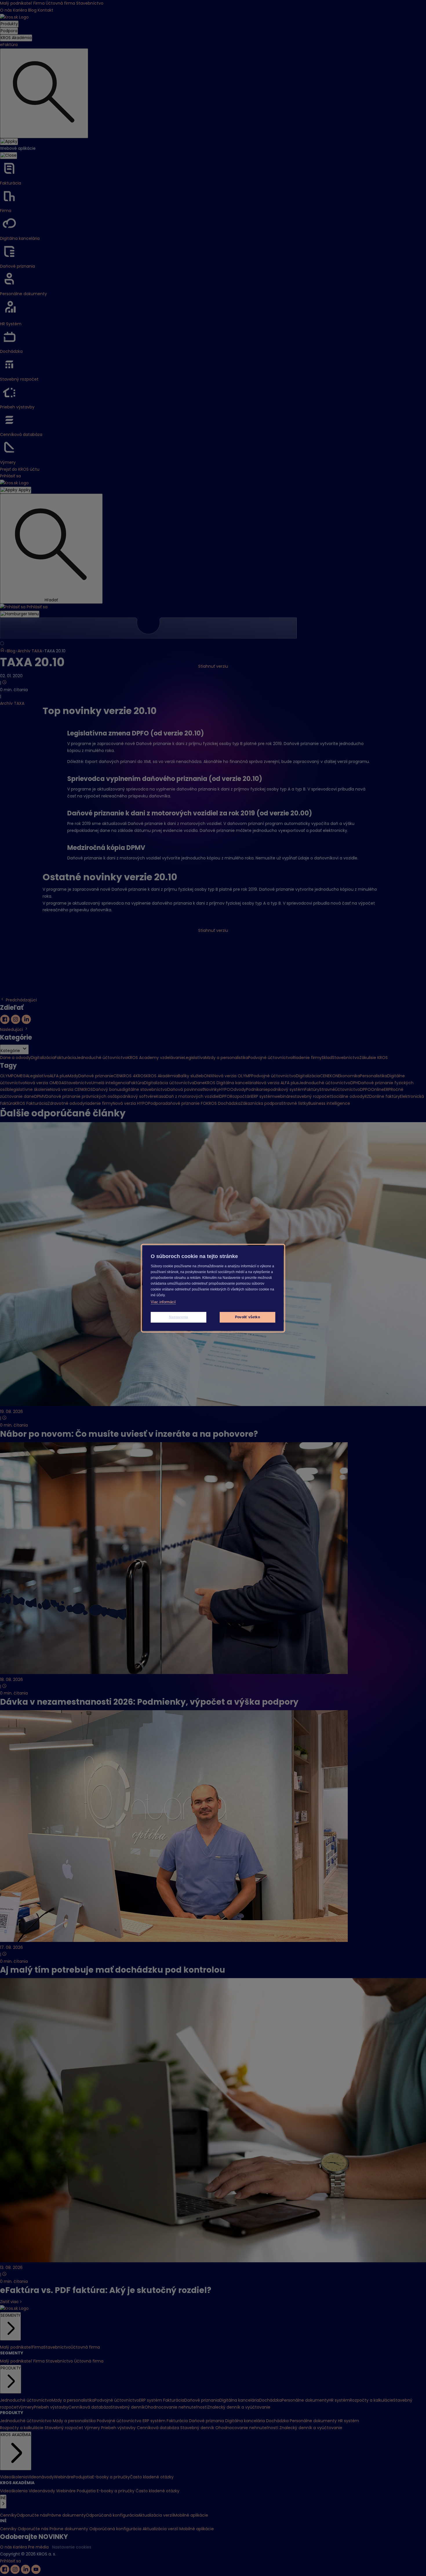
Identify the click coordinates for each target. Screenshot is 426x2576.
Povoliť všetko (247, 1317)
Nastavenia (179, 1317)
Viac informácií (163, 1302)
